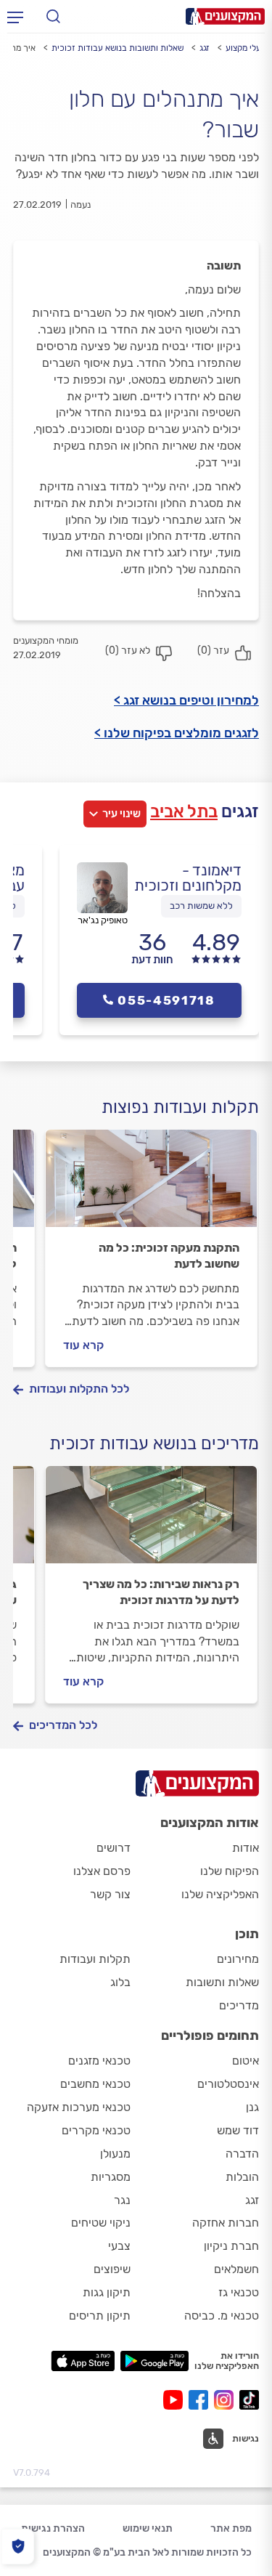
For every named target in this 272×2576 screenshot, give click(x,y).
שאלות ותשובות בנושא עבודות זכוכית (118, 48)
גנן (252, 2107)
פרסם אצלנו (102, 1871)
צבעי (119, 2246)
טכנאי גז (239, 2292)
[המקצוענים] (225, 16)
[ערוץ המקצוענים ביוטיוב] (176, 2400)
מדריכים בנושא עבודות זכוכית (154, 1443)
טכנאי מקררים (96, 2130)
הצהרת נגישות (53, 2528)
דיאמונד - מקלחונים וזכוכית (188, 878)
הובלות (242, 2177)
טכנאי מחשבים (95, 2084)
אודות (246, 1848)
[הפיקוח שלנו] (18, 2547)
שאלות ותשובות (222, 1982)
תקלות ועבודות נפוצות (180, 1107)
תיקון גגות (107, 2292)
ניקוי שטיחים (101, 2223)
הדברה (242, 2154)
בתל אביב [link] (184, 811)
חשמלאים (236, 2269)
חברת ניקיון (231, 2246)
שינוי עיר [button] (121, 814)
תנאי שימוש (148, 2528)
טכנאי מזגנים (99, 2061)
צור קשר (110, 1894)
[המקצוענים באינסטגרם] (227, 2400)
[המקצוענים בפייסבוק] (201, 2400)
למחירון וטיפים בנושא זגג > (186, 700)
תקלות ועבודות (95, 1959)
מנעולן (115, 2154)
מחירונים (238, 1959)
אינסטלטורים (228, 2084)
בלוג (120, 1982)
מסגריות (111, 2177)
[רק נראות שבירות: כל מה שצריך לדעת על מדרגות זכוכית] (151, 1521)
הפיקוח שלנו (230, 1871)
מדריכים (239, 2005)
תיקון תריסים (100, 2316)
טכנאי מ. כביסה (222, 2316)
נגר (122, 2200)
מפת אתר (231, 2528)
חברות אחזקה (226, 2223)
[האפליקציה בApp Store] (83, 2361)
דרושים (114, 1848)
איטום (246, 2061)
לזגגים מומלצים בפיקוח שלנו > (177, 733)
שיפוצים (112, 2269)
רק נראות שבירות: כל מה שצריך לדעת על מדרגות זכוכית (161, 1592)
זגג (205, 48)
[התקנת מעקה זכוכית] (151, 1185)
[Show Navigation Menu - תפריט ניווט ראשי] (15, 17)
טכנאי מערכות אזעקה (79, 2107)
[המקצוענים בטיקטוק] (249, 2400)
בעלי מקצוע (246, 48)
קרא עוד (83, 1345)
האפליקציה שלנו (220, 1894)
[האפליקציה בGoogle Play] (155, 2361)
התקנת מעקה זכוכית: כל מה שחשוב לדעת (169, 1256)
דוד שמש (238, 2130)
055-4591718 (166, 1000)
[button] (231, 2439)
